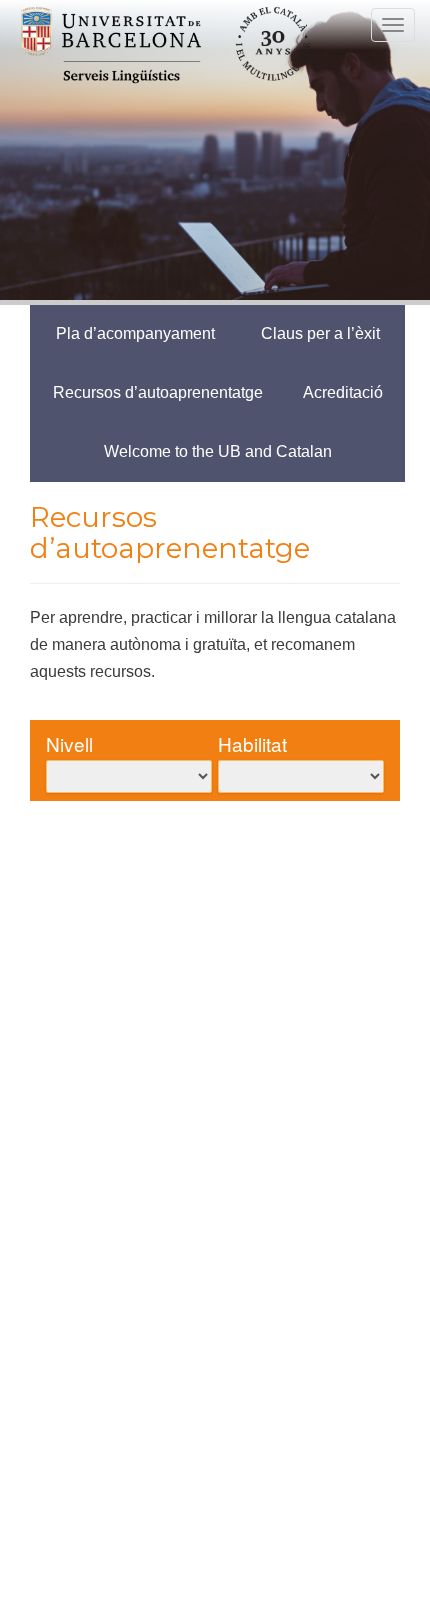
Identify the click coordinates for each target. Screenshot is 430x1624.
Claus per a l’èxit (320, 333)
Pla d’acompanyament (135, 333)
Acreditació (343, 392)
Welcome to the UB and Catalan (218, 451)
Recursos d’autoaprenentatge (158, 392)
